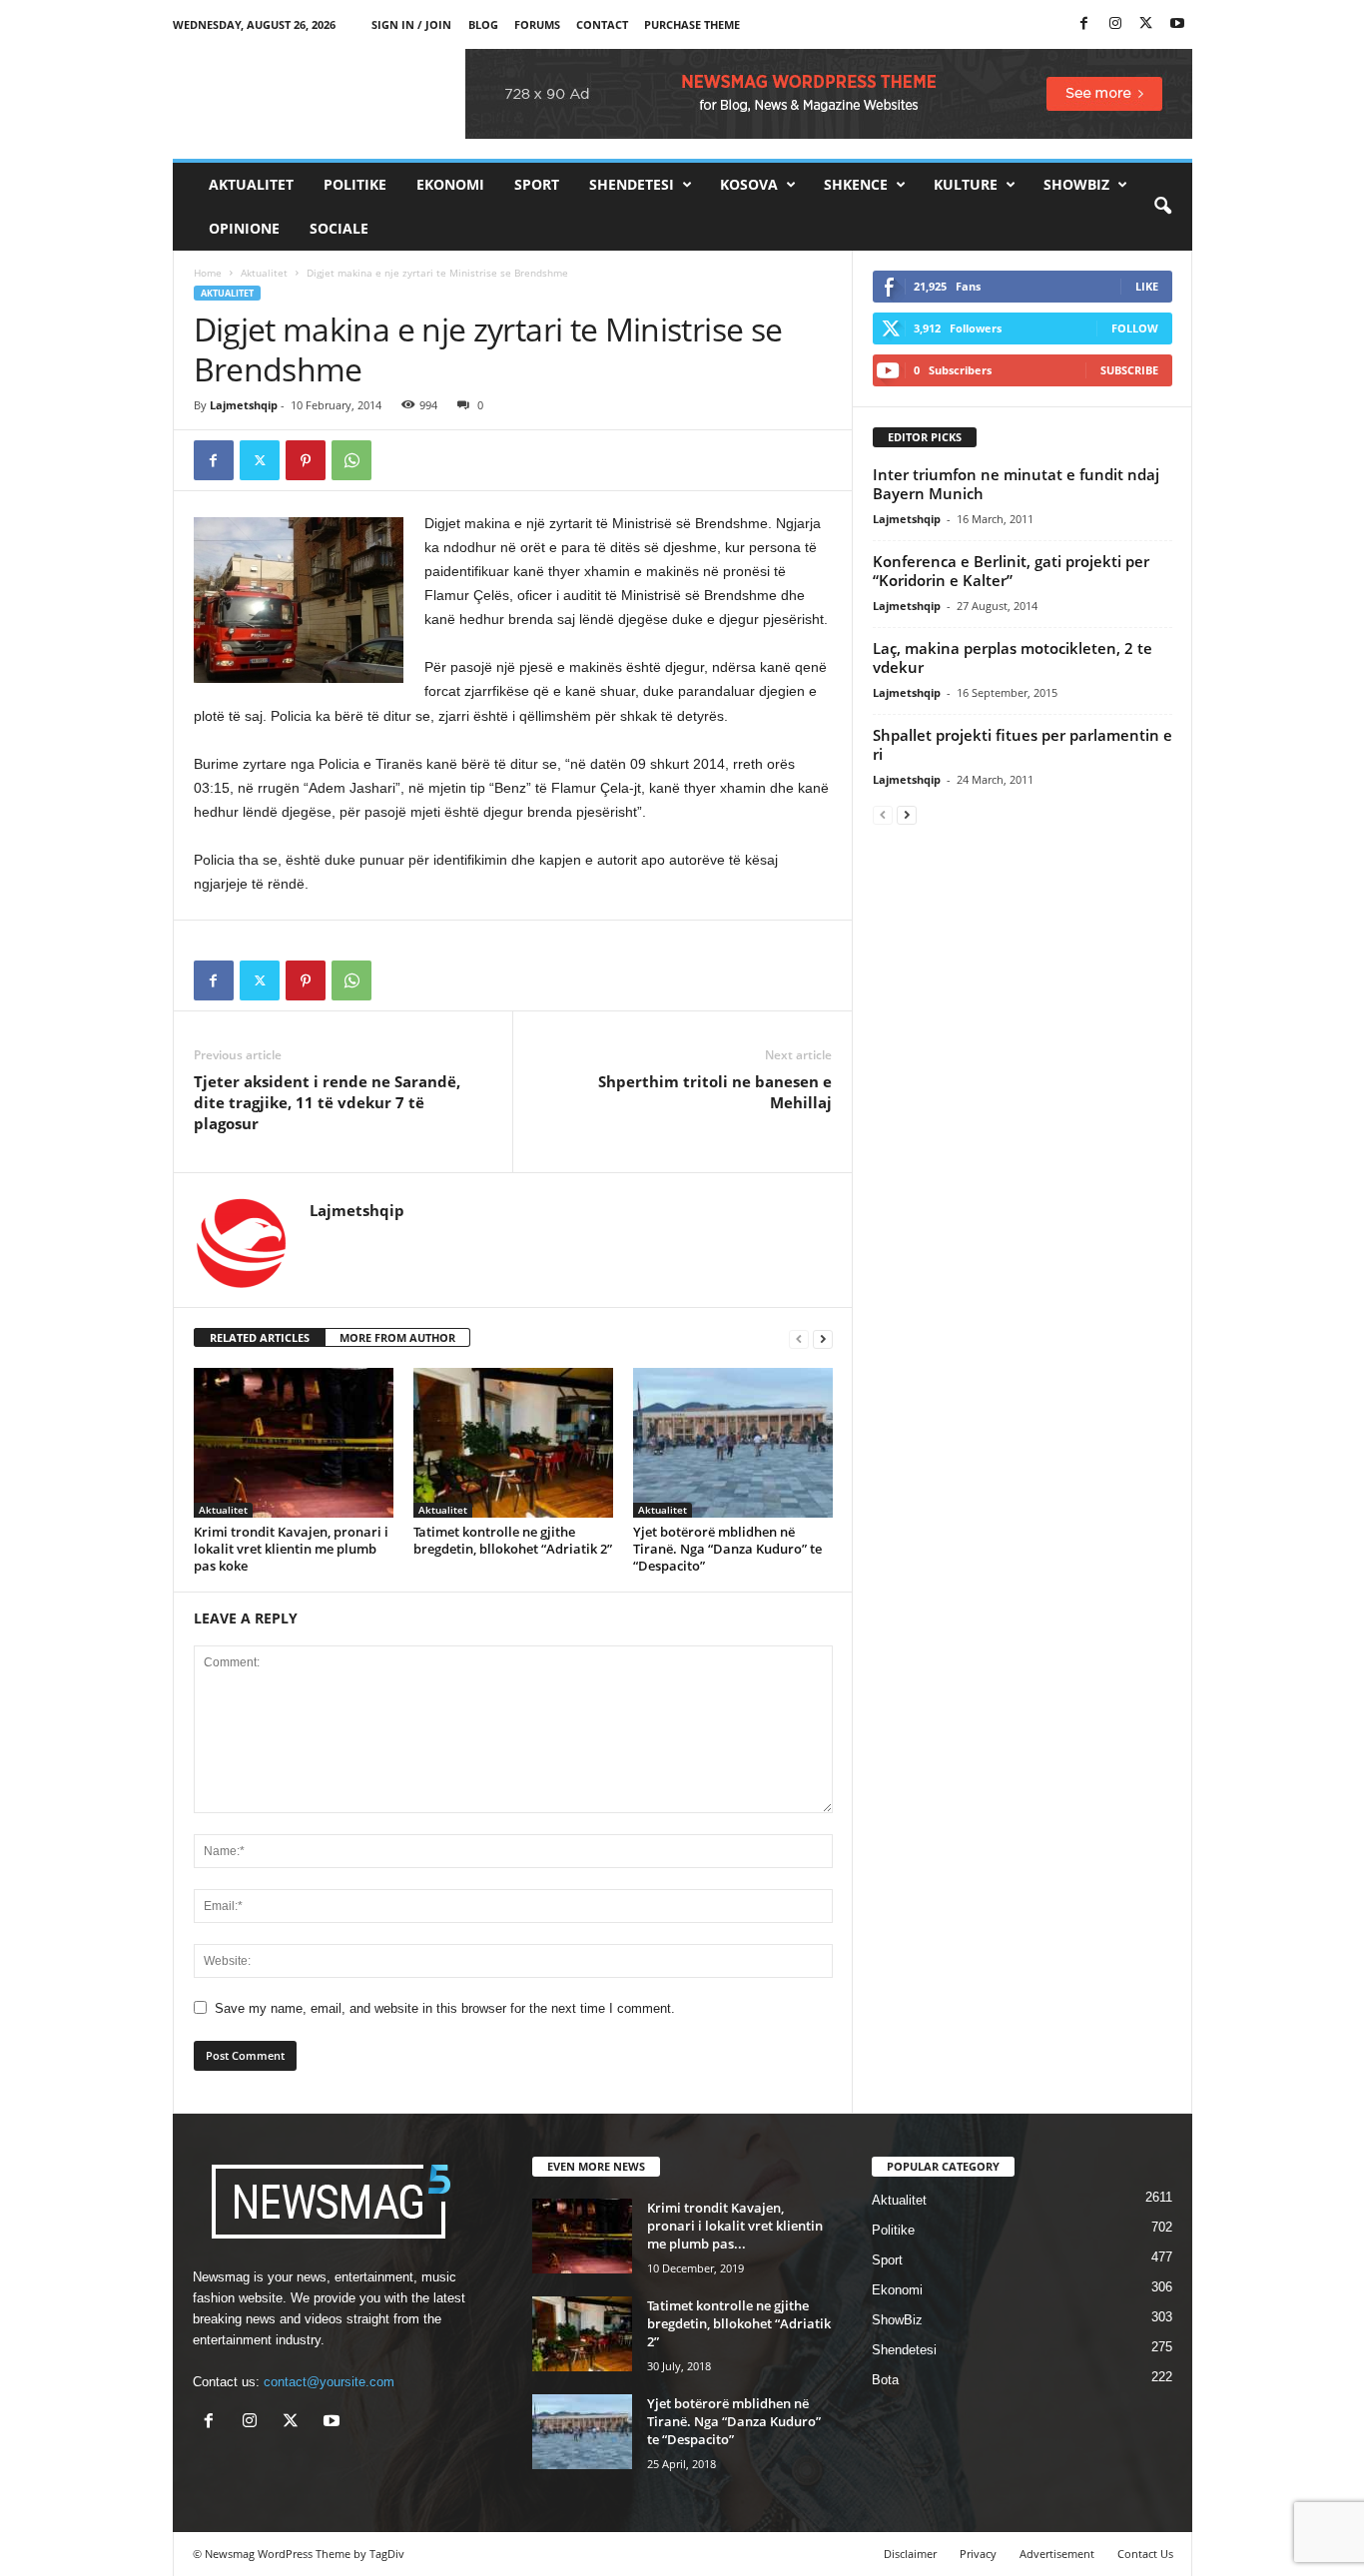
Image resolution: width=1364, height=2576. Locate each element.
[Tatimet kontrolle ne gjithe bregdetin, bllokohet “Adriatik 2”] (513, 1443)
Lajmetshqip (244, 405)
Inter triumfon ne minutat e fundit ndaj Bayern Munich (1016, 484)
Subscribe (1129, 370)
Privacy (978, 2554)
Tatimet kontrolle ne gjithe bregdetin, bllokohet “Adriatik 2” (513, 1540)
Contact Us (1145, 2554)
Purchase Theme (692, 24)
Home (208, 273)
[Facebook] (1084, 24)
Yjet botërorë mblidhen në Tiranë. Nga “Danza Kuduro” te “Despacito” (727, 1549)
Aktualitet (251, 184)
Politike (355, 184)
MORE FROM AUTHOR (397, 1337)
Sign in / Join (411, 24)
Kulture (966, 184)
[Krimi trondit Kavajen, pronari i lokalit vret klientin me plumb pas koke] (294, 1443)
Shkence (856, 184)
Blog (483, 24)
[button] (1162, 207)
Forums (537, 24)
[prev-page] (799, 1338)
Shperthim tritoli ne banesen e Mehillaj (715, 1092)
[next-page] (823, 1338)
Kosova (749, 184)
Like (1147, 286)
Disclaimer (910, 2554)
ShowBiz (1076, 184)
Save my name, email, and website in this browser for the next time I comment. (445, 2008)
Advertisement (1057, 2554)
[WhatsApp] (351, 460)
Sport (537, 184)
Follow (1135, 328)
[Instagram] (1115, 24)
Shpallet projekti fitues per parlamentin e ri (1023, 744)
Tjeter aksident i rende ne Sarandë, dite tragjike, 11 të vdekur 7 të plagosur (327, 1102)
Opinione (244, 228)
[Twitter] (1146, 24)
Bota (885, 2380)
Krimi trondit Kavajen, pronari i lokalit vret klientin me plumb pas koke (291, 1549)
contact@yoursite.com (329, 2382)
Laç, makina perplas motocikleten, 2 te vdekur (1013, 657)
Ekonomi (450, 184)
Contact (602, 24)
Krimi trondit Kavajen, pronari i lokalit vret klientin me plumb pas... (735, 2226)
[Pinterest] (306, 460)
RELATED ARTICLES (260, 1337)
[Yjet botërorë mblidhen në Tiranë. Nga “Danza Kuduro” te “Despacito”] (733, 1443)
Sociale (339, 228)
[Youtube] (1177, 24)
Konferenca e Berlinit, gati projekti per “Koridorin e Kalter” (1011, 571)
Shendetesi (632, 184)
